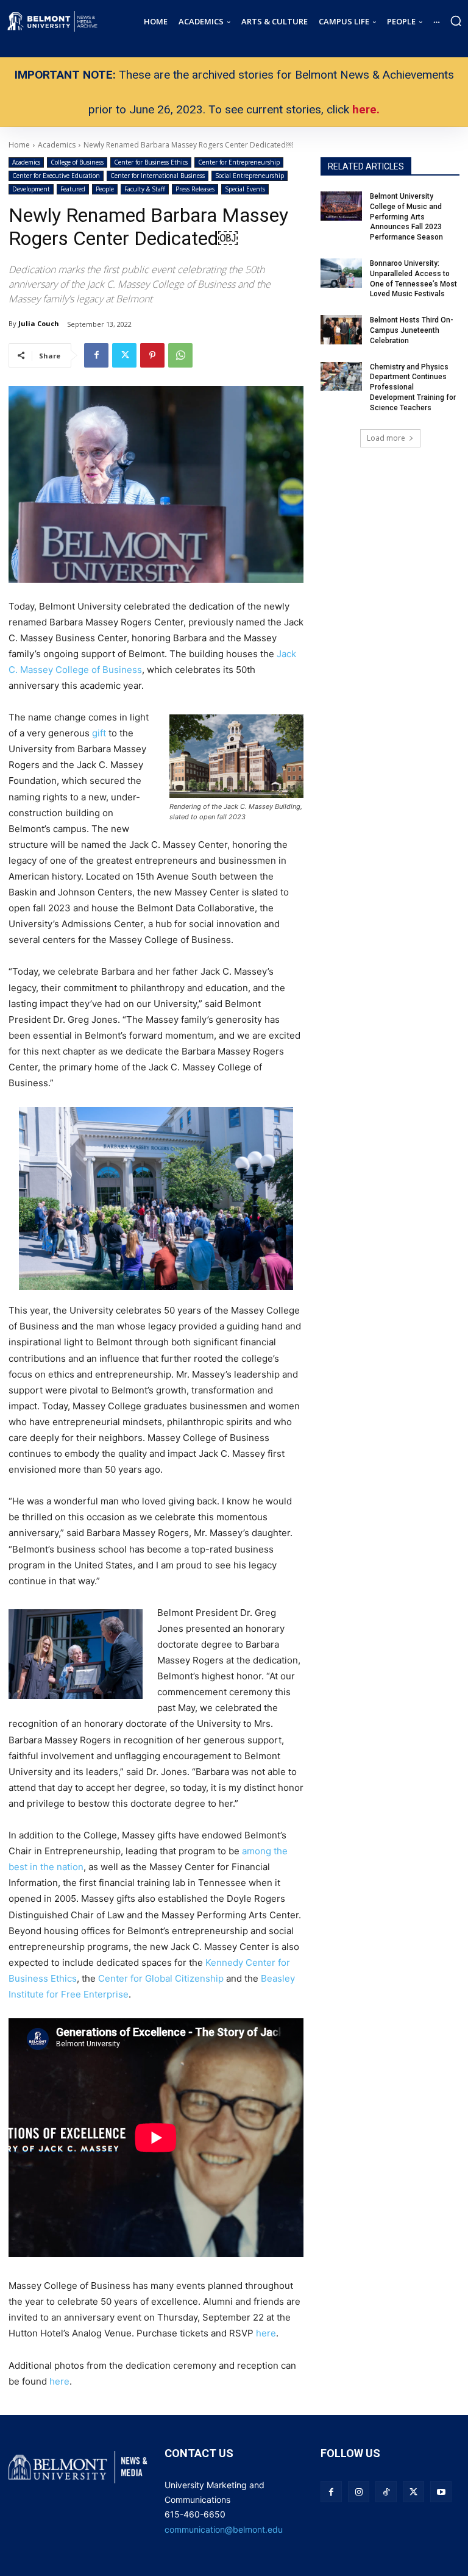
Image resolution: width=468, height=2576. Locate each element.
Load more (386, 438)
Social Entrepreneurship (250, 176)
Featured (73, 189)
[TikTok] (386, 2492)
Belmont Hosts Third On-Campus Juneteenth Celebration (412, 330)
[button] (456, 21)
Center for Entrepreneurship (239, 162)
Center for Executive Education (56, 176)
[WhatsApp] (180, 355)
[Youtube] (441, 2492)
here (266, 2333)
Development (31, 189)
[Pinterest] (152, 355)
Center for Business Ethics (151, 162)
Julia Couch (39, 323)
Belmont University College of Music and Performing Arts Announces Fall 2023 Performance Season (407, 217)
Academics (26, 162)
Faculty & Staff (145, 189)
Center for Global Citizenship (161, 1978)
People (105, 189)
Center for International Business (158, 176)
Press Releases (195, 189)
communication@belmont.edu (224, 2529)
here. (366, 109)
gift (99, 733)
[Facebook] (96, 355)
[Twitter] (124, 355)
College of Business (77, 162)
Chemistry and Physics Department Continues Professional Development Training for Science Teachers (413, 387)
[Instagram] (359, 2492)
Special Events (245, 189)
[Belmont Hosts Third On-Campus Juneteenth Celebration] (341, 330)
